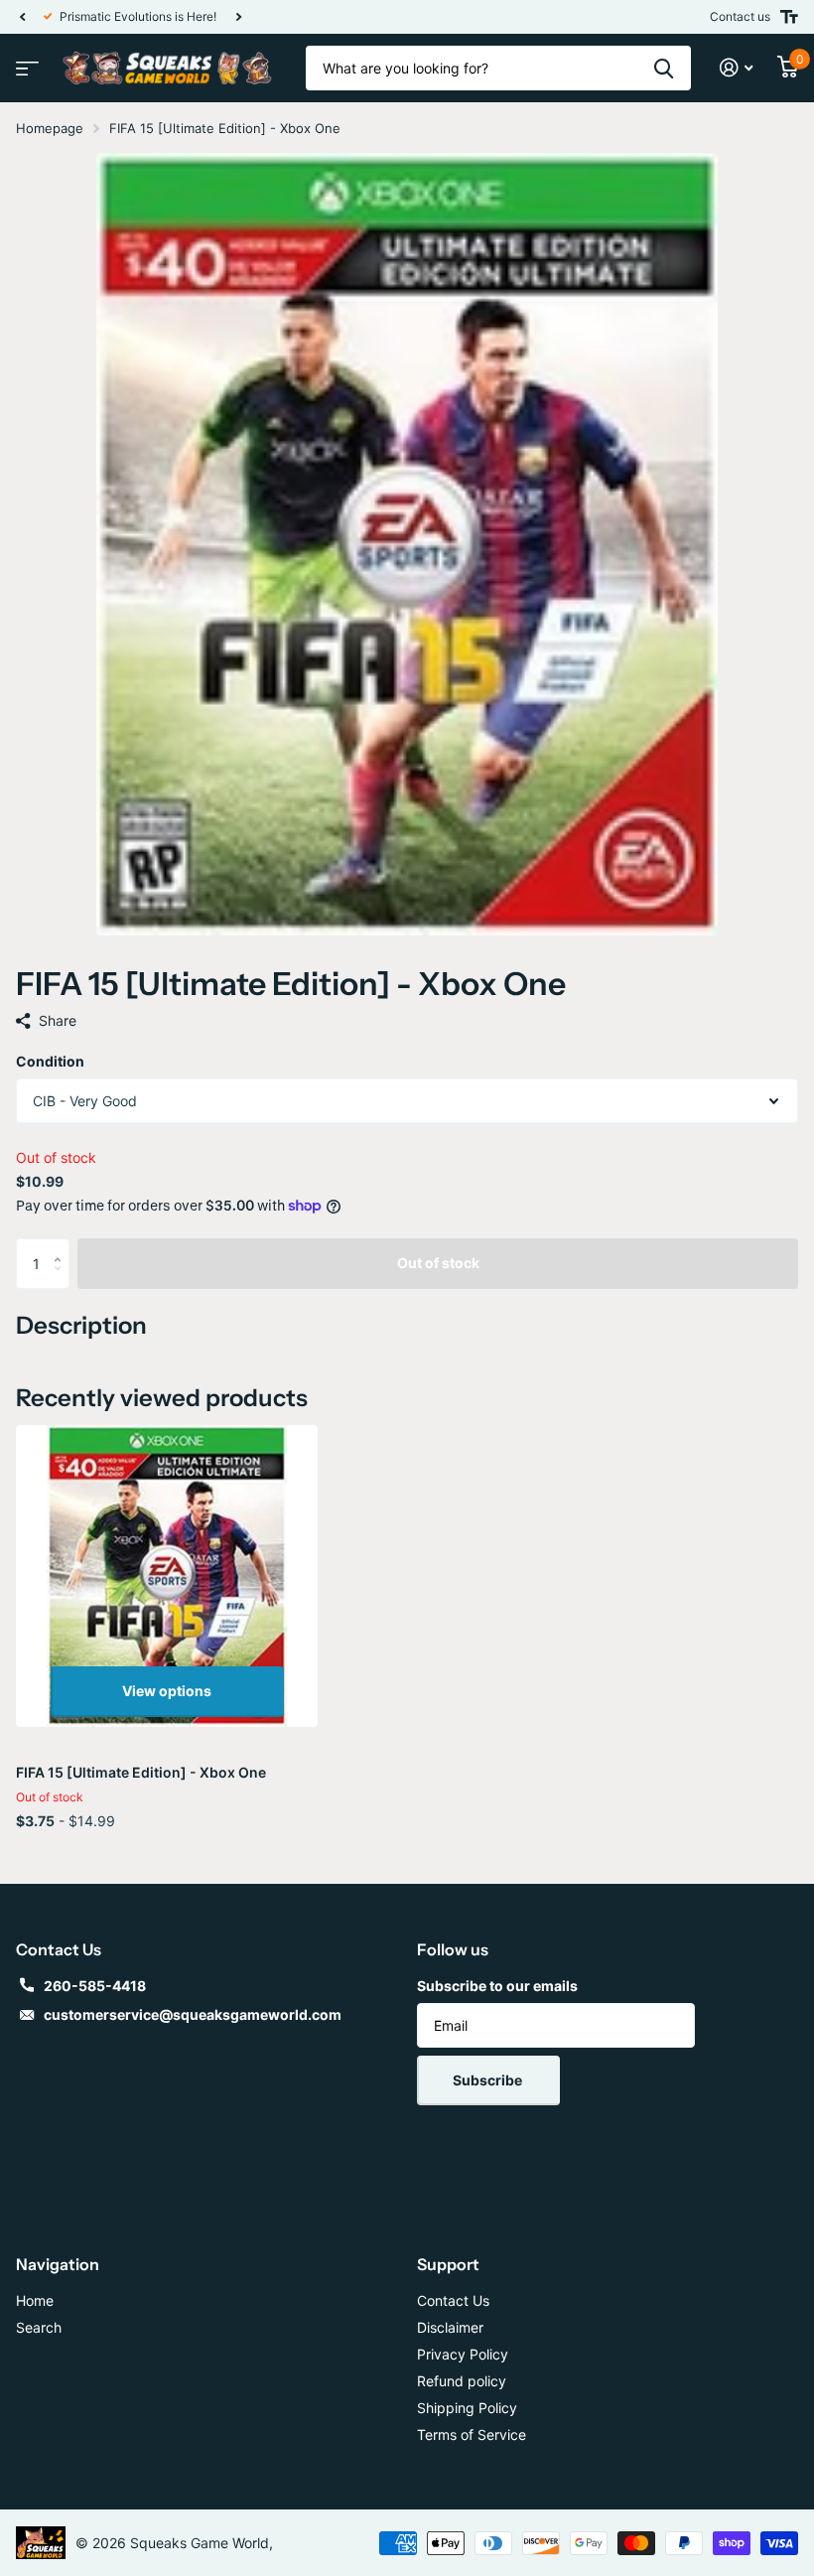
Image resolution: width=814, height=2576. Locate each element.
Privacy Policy (463, 2354)
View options (167, 1691)
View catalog (25, 62)
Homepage (50, 128)
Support (448, 2264)
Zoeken (664, 68)
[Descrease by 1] (62, 1281)
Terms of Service (472, 2434)
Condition (50, 1061)
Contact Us (453, 2300)
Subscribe (489, 2080)
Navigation (58, 2264)
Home (35, 2300)
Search (39, 2327)
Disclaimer (450, 2327)
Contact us (740, 16)
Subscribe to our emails (497, 1986)
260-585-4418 (95, 1986)
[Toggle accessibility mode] (789, 17)
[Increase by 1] (62, 1246)
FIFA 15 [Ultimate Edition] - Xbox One (141, 1772)
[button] (22, 17)
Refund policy (462, 2381)
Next (249, 17)
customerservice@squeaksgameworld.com (193, 2014)
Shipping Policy (467, 2408)
